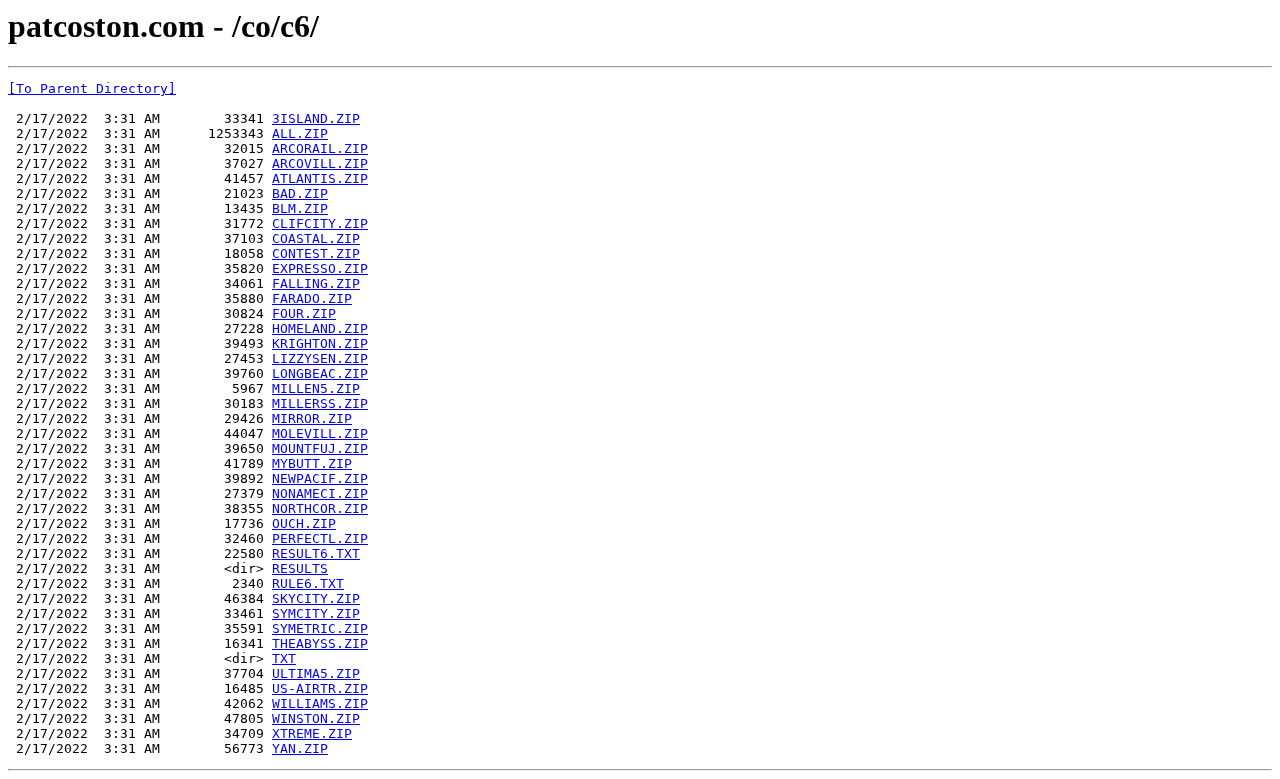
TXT (284, 658)
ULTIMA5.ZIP (316, 673)
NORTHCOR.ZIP (320, 508)
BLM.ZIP (300, 208)
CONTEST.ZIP (316, 253)
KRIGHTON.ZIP (320, 343)
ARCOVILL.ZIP (320, 163)
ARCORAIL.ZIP (320, 148)
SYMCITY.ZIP (316, 613)
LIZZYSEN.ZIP (320, 358)
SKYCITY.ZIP (316, 598)
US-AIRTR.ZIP (320, 688)
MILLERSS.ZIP (320, 403)
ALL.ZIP (300, 133)
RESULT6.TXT (316, 553)
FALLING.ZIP (316, 283)
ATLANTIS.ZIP (320, 178)
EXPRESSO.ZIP (320, 268)
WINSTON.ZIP (316, 718)
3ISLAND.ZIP (316, 118)
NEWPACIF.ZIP (320, 478)
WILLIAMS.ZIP (320, 703)
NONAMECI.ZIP (320, 493)
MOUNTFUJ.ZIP (320, 448)
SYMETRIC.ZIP (320, 628)
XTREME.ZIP (312, 733)
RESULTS (300, 568)
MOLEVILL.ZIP (320, 433)
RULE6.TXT (308, 583)
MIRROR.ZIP (312, 418)
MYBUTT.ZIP (312, 463)
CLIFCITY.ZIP (320, 223)
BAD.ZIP (300, 193)
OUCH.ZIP (304, 523)
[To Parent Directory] (92, 88)
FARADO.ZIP (312, 298)
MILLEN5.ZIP (316, 388)
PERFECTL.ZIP (320, 538)
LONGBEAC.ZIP (320, 373)
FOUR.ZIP (304, 313)
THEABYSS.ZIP (320, 643)
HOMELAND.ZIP (320, 328)
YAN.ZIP (300, 748)
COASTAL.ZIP (316, 238)
